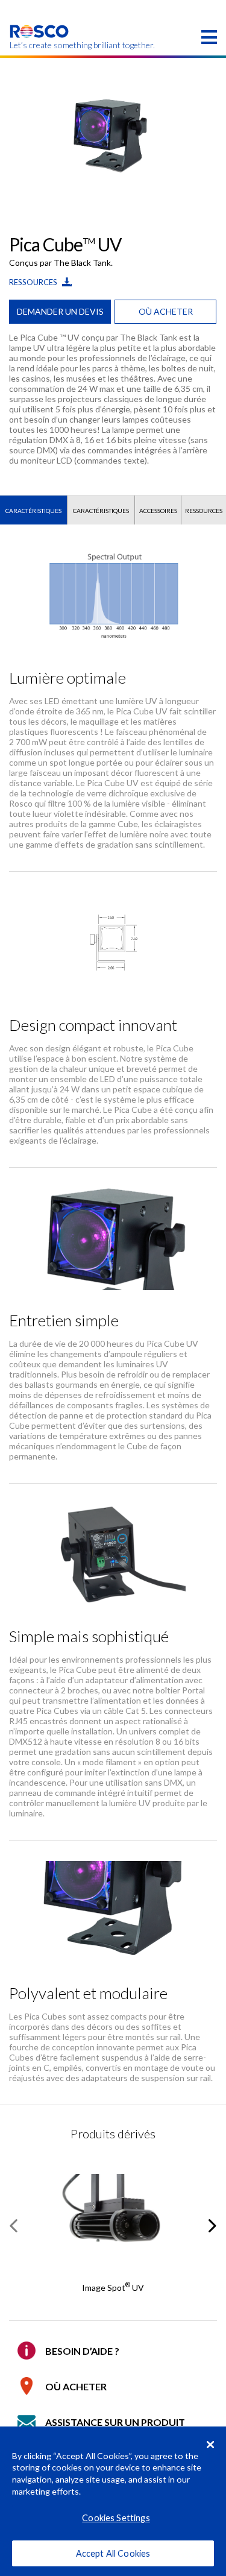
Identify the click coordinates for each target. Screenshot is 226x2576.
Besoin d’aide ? (82, 2351)
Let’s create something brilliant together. (39, 45)
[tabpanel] (113, 132)
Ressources (34, 282)
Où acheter (166, 311)
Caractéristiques (33, 511)
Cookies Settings (116, 2518)
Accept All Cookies (113, 2553)
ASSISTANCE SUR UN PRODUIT (115, 2422)
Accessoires (158, 511)
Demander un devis (60, 311)
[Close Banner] (210, 2445)
